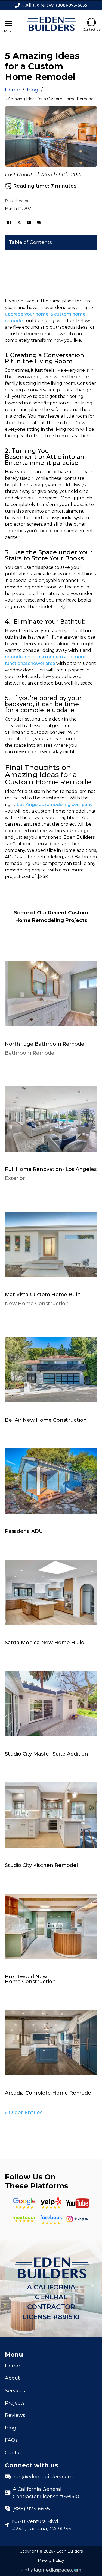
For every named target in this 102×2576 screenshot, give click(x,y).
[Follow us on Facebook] (51, 2219)
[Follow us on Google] (24, 2203)
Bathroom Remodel (30, 1053)
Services (15, 2391)
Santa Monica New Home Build (45, 1643)
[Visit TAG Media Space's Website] (51, 2570)
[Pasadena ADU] (51, 1479)
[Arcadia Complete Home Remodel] (51, 2040)
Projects (15, 2403)
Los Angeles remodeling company (55, 804)
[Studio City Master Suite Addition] (51, 1701)
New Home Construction (37, 1304)
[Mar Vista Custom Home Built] (51, 1242)
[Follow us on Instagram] (78, 2219)
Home (12, 90)
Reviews (15, 2415)
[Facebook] (9, 222)
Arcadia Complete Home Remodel (49, 2093)
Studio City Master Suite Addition (47, 1754)
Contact (15, 2452)
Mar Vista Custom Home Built (43, 1295)
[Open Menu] (9, 23)
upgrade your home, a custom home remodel (45, 317)
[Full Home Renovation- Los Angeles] (51, 1116)
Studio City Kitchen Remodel (41, 1865)
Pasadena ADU (24, 1531)
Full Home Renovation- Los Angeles (51, 1169)
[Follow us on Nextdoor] (78, 2203)
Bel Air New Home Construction (46, 1420)
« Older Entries (24, 2112)
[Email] (39, 222)
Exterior (15, 1179)
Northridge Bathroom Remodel (45, 1044)
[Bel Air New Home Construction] (51, 1367)
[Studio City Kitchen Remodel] (51, 1812)
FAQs (11, 2440)
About (12, 2378)
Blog (33, 90)
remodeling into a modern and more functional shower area (45, 660)
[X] (19, 222)
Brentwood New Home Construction (30, 1979)
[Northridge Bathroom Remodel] (51, 991)
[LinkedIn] (29, 222)
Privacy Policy (51, 2560)
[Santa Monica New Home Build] (51, 1590)
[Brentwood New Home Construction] (51, 1924)
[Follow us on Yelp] (51, 2203)
